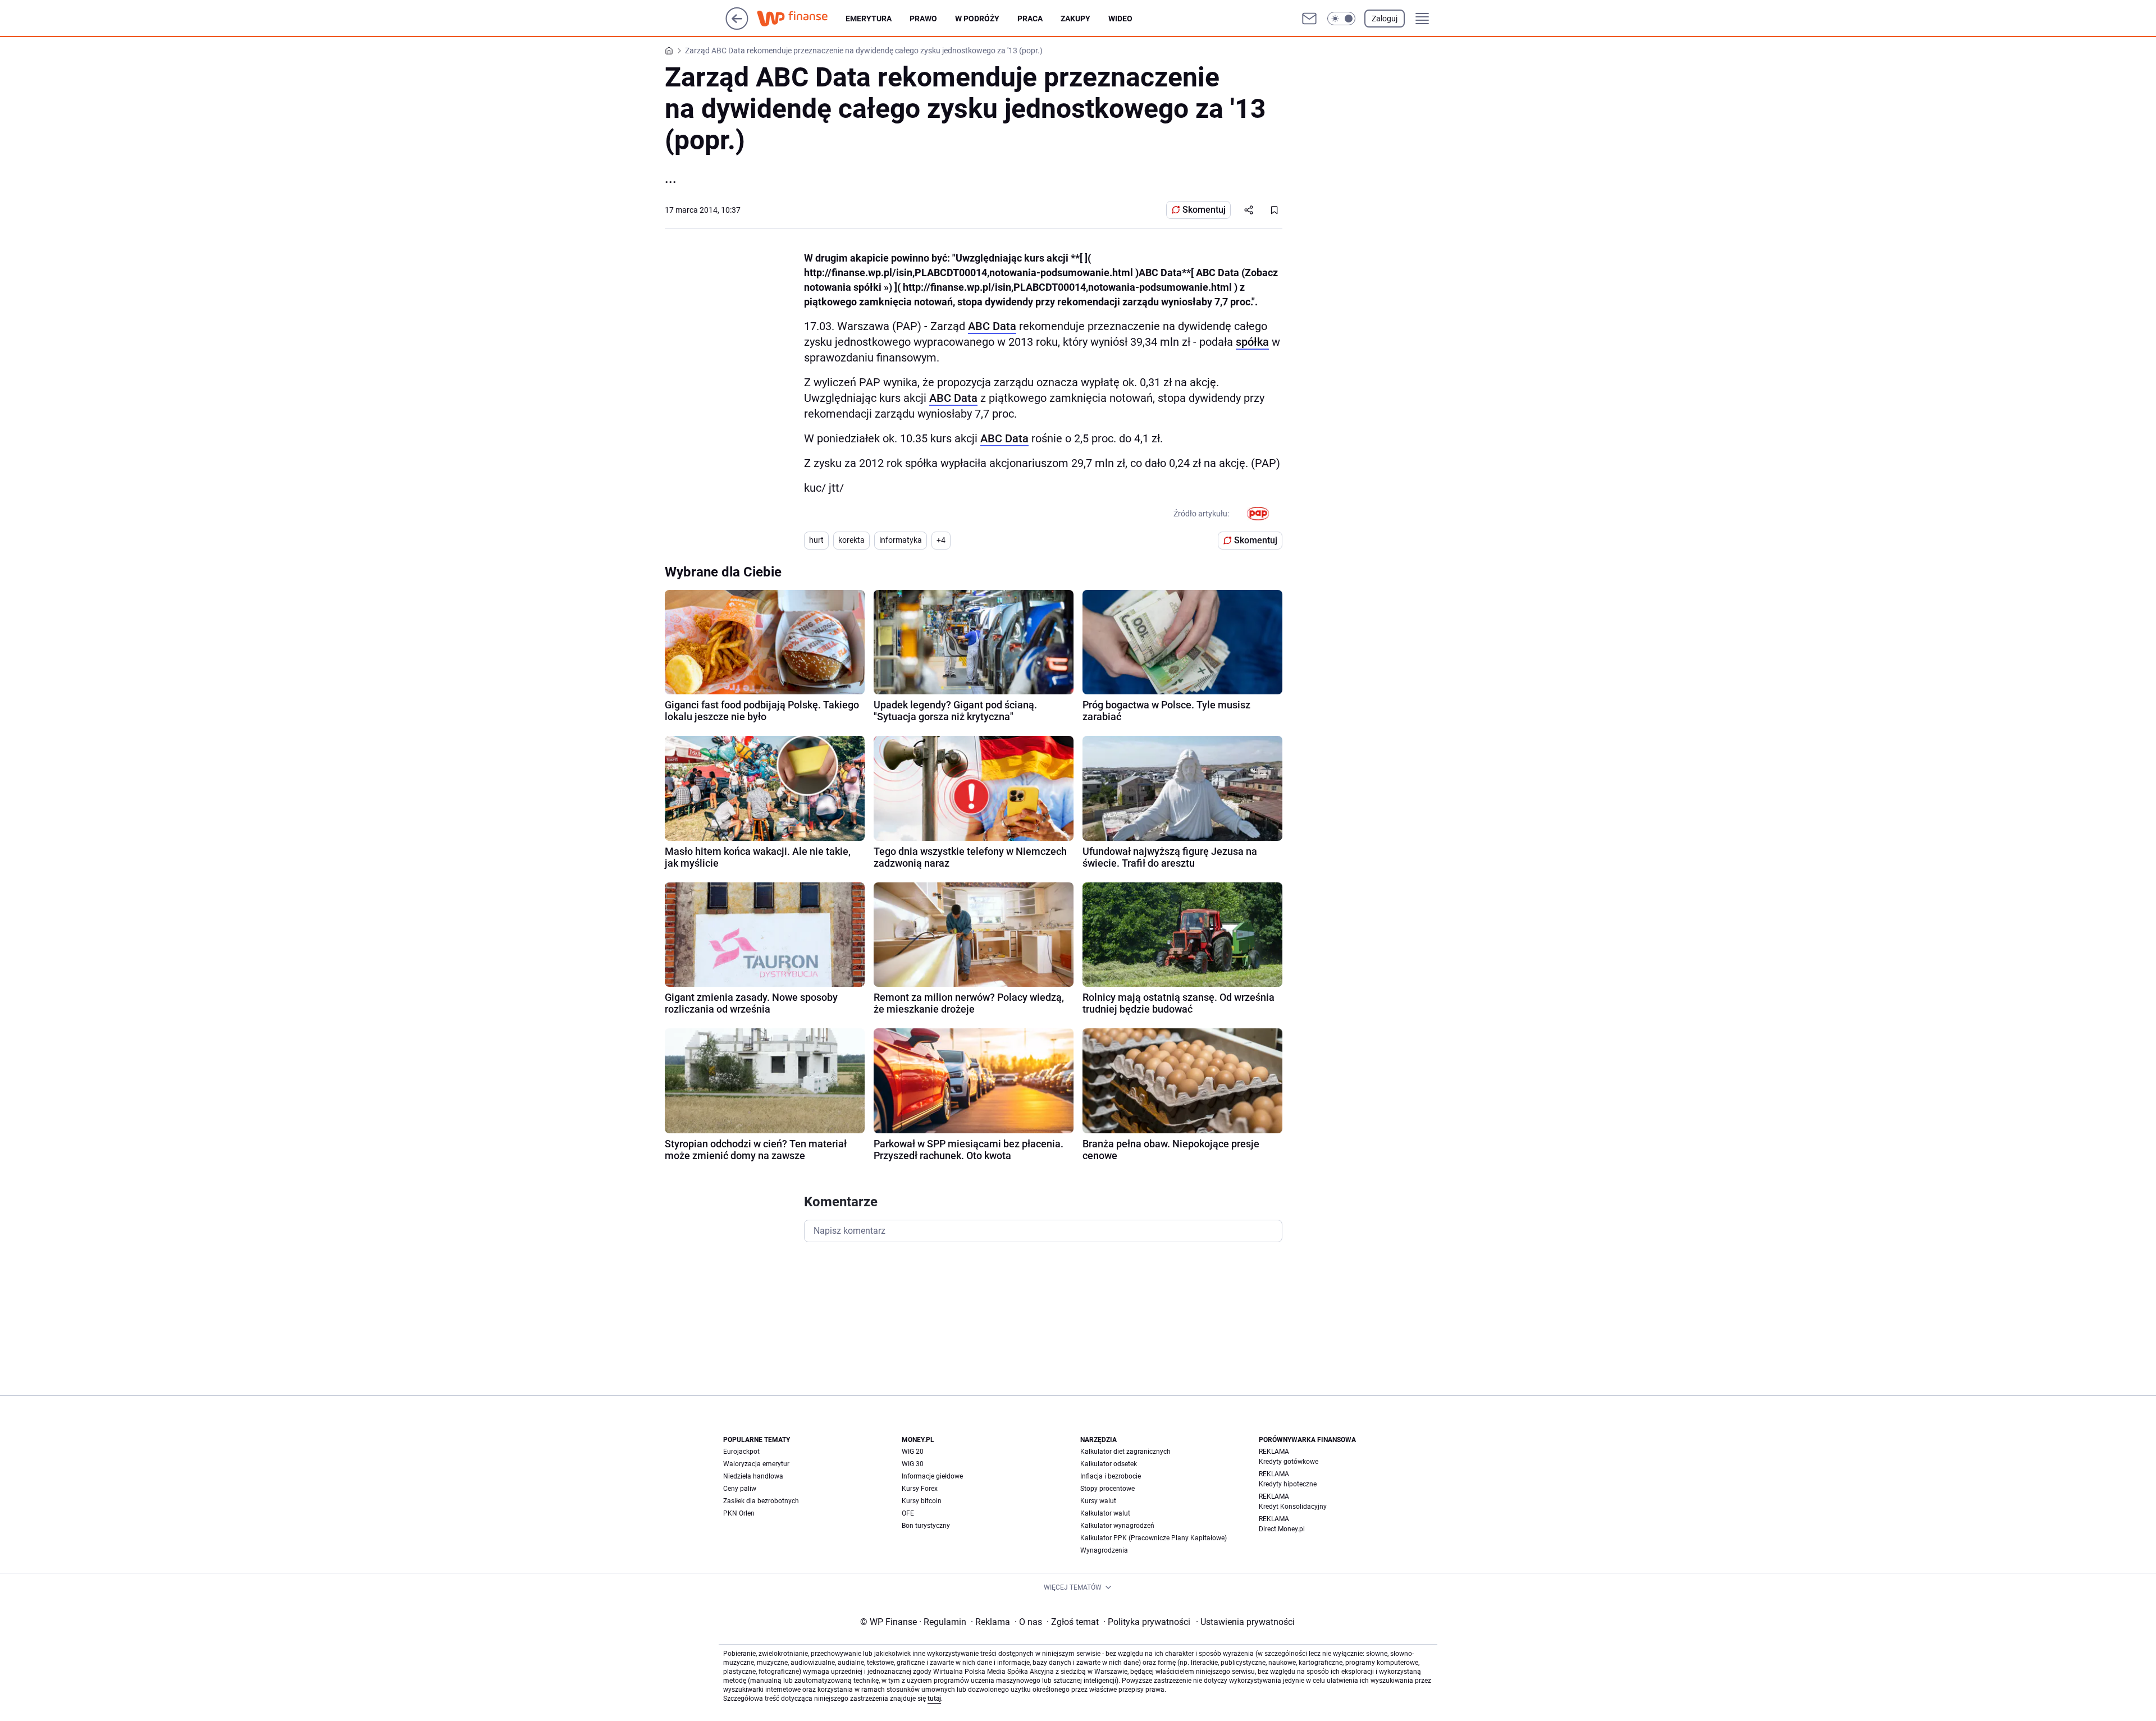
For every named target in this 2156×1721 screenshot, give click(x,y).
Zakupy (1075, 19)
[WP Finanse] (801, 19)
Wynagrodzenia (1104, 1550)
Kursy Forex (920, 1489)
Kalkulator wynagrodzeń (1117, 1526)
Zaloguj (1385, 19)
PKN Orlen (739, 1513)
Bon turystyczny (926, 1526)
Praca (1030, 19)
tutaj (934, 1699)
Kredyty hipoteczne (1288, 1484)
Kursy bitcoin (922, 1501)
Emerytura (869, 19)
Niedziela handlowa (753, 1476)
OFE (908, 1513)
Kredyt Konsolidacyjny (1293, 1507)
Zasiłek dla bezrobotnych (761, 1501)
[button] (1341, 19)
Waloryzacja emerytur (756, 1464)
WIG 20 (913, 1452)
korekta (851, 540)
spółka (1252, 342)
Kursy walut (1098, 1501)
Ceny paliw (740, 1489)
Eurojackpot (741, 1452)
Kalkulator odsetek (1109, 1464)
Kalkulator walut (1105, 1513)
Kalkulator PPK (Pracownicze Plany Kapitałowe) (1154, 1538)
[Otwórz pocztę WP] (1309, 19)
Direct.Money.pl (1282, 1529)
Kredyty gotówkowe (1289, 1462)
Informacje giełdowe (932, 1476)
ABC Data (992, 326)
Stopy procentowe (1107, 1489)
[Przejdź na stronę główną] (737, 27)
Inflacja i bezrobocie (1111, 1476)
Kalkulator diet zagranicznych (1125, 1452)
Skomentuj (1204, 210)
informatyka (901, 540)
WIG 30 (913, 1464)
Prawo (923, 19)
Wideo (1120, 19)
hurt (816, 540)
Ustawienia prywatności (1245, 1622)
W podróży (977, 19)
